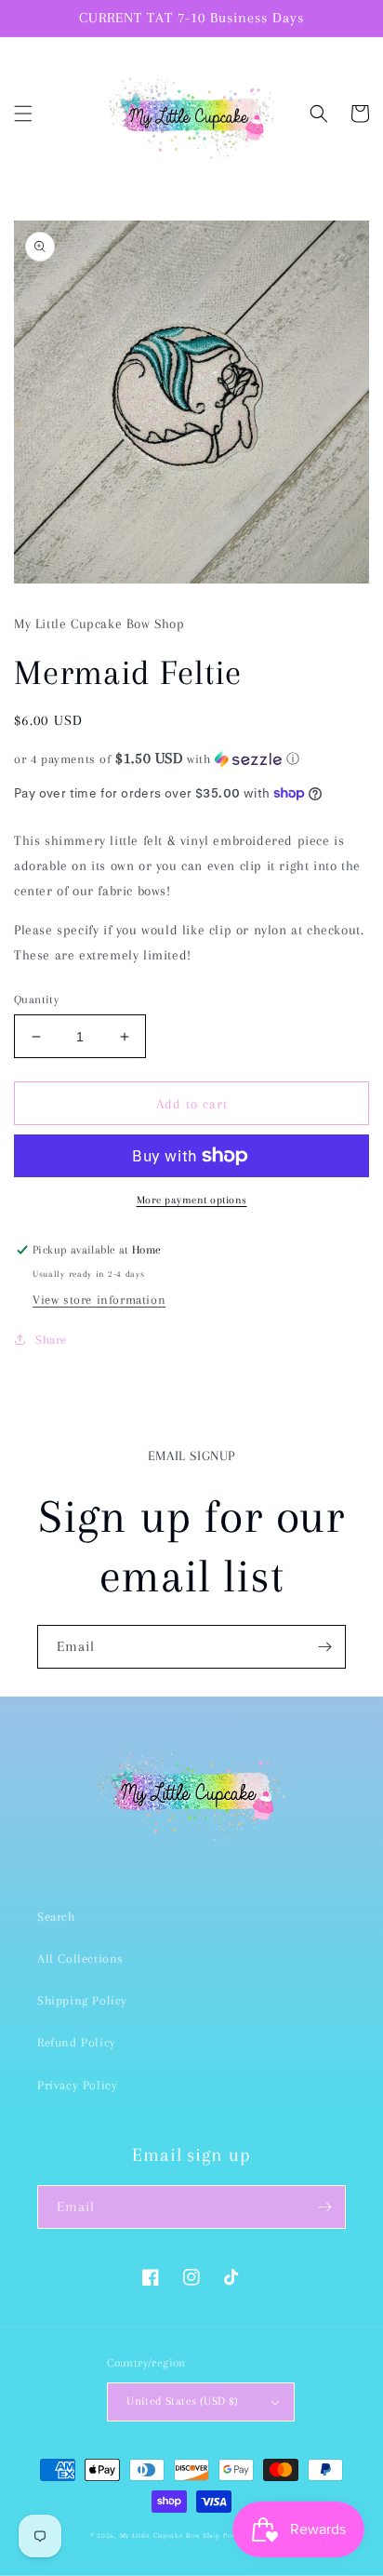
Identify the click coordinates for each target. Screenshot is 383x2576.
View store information (99, 1300)
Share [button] (51, 1340)
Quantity (36, 1000)
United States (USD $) (182, 2401)
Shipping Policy (82, 2000)
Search (56, 1917)
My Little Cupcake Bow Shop (170, 2536)
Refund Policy (77, 2042)
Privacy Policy (77, 2085)
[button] (23, 114)
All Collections (80, 1959)
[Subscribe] (324, 1647)
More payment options (192, 1200)
